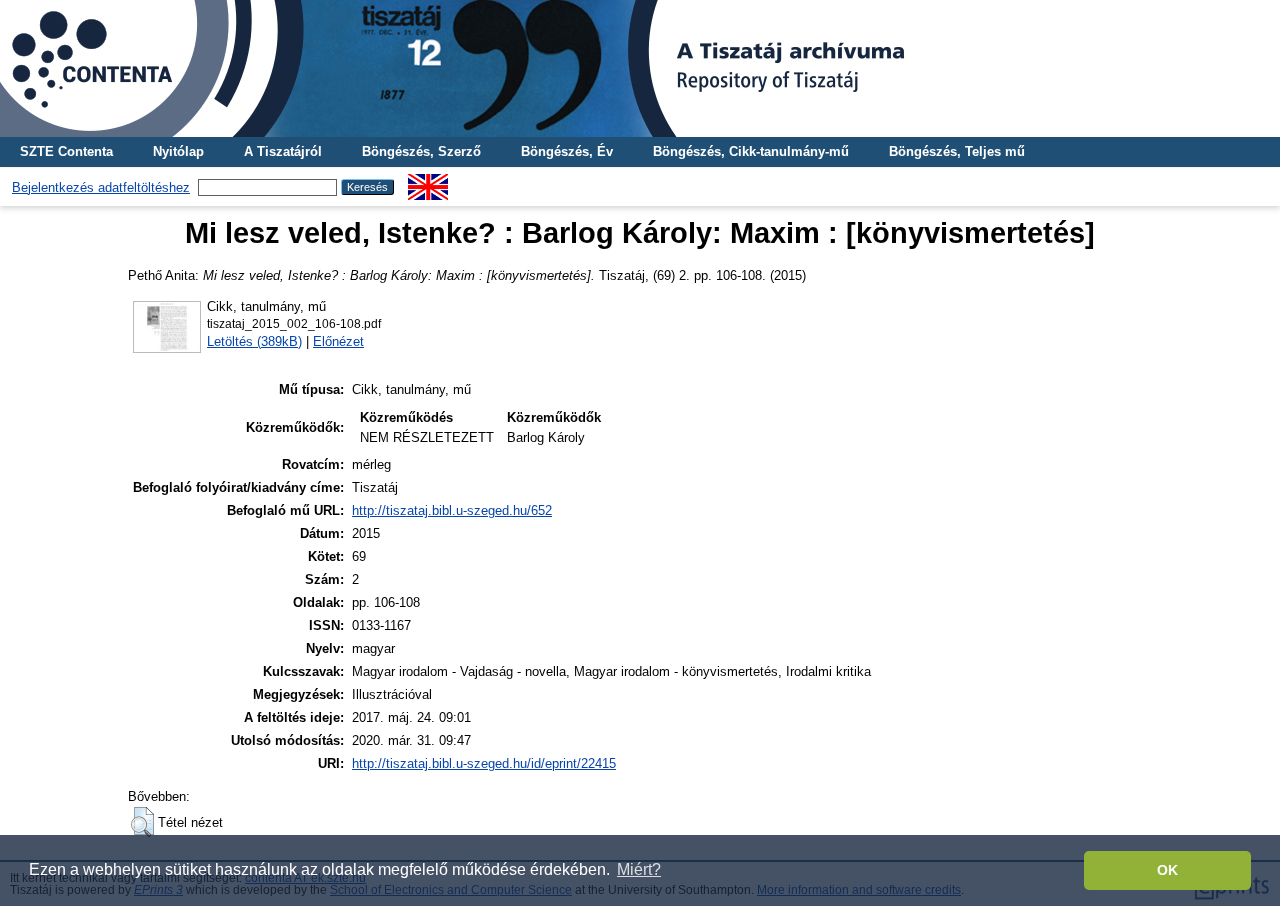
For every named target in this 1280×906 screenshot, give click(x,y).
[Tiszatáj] (640, 68)
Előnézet (338, 341)
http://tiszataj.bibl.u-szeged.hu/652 (452, 510)
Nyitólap (178, 151)
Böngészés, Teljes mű (957, 151)
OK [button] (1167, 870)
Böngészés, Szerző (421, 151)
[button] (142, 822)
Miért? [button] (639, 869)
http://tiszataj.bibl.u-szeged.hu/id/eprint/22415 (484, 763)
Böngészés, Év (567, 151)
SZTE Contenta (66, 151)
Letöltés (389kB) (254, 341)
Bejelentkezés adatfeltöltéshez (101, 187)
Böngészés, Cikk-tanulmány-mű (751, 151)
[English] (428, 181)
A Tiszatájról (283, 151)
